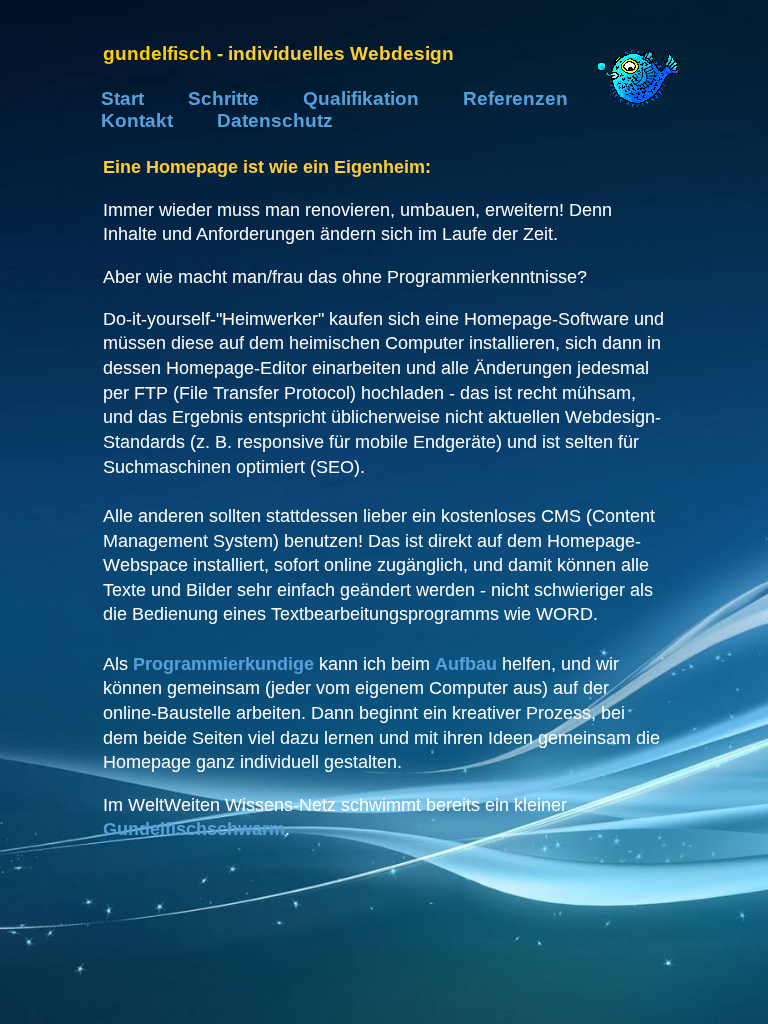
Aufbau (466, 664)
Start (122, 98)
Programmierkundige (223, 664)
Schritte (223, 98)
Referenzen (515, 98)
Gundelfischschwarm (194, 829)
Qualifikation (361, 98)
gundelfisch (157, 53)
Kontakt (137, 120)
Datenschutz (275, 120)
